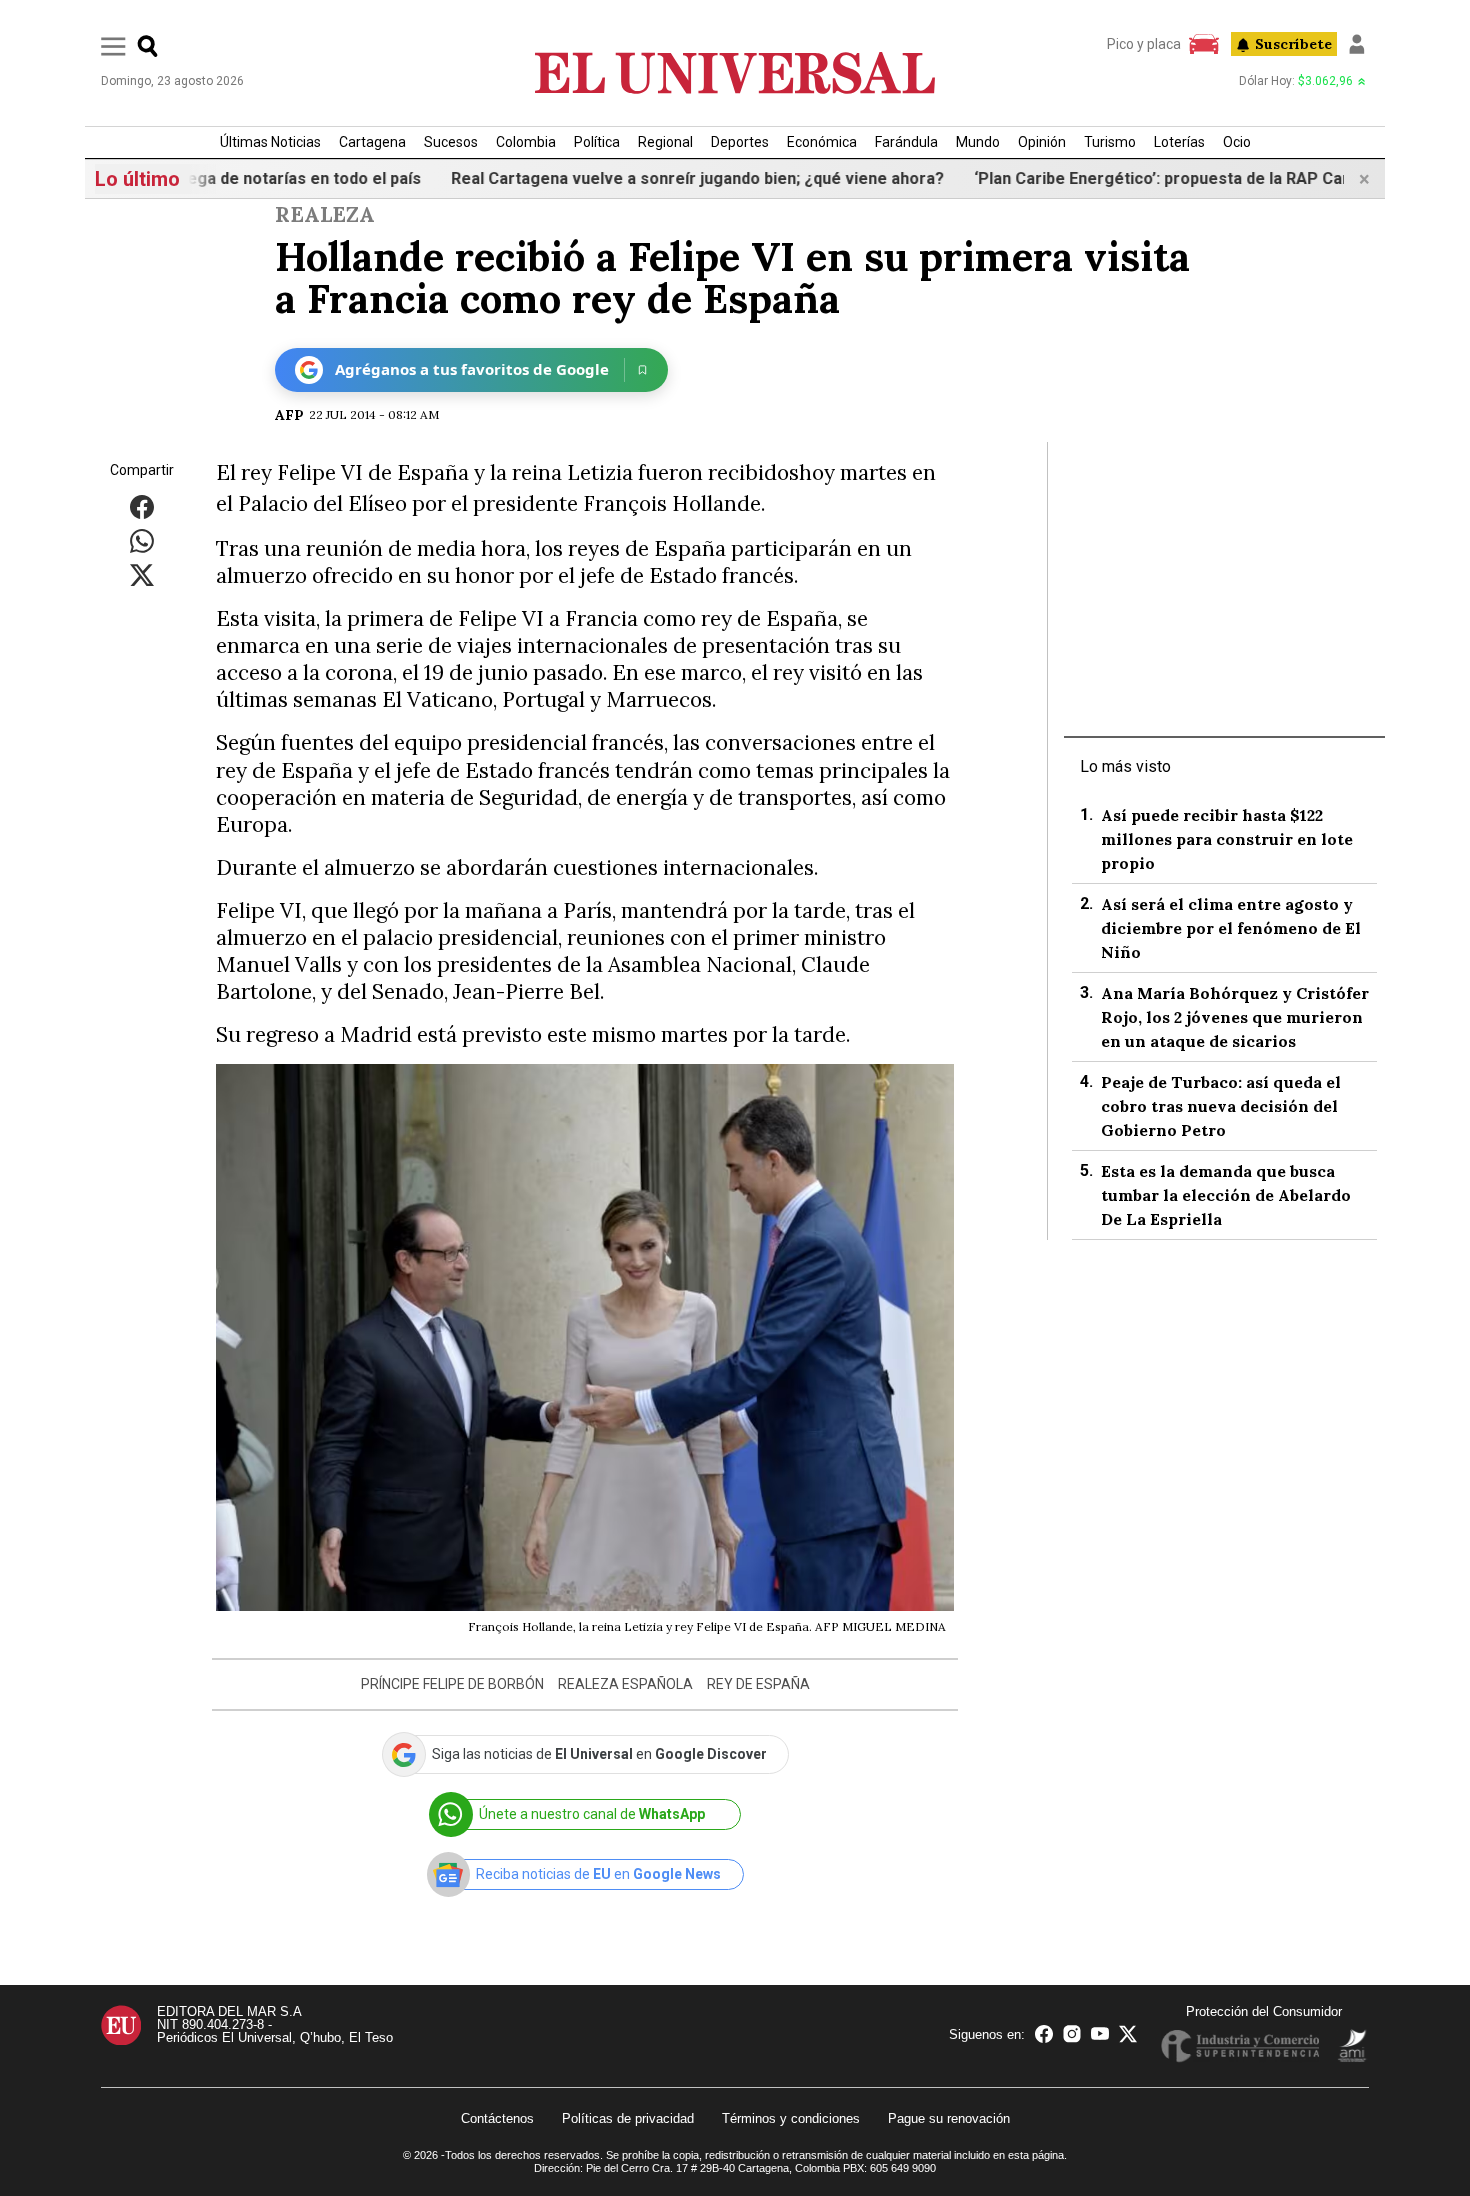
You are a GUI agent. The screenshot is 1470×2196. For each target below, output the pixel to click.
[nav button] (113, 45)
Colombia (526, 142)
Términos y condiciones (791, 2118)
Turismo (1110, 142)
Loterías (1179, 142)
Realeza (325, 214)
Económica (822, 142)
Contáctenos (497, 2118)
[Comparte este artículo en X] (142, 574)
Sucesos (451, 142)
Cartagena (372, 142)
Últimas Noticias (270, 142)
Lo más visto (1125, 766)
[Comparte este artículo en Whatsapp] (142, 540)
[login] (1357, 44)
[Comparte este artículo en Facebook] (142, 506)
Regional (665, 142)
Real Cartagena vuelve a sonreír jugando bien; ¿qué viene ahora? (662, 178)
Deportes (740, 142)
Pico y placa (1144, 44)
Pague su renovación (949, 2118)
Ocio (1237, 142)
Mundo (978, 142)
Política (597, 142)
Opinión (1042, 142)
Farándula (906, 142)
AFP (289, 415)
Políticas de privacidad (628, 2118)
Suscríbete (1293, 44)
